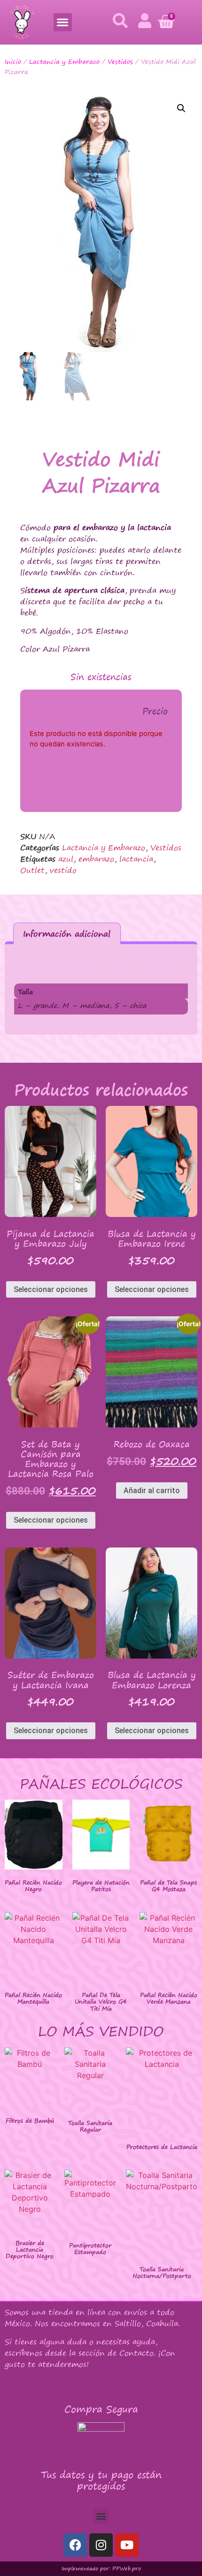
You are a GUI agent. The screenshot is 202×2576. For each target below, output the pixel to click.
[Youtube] (127, 2545)
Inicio (13, 61)
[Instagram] (101, 2545)
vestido (63, 870)
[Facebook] (75, 2545)
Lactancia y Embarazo (64, 61)
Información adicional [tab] (67, 934)
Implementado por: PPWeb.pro (101, 2568)
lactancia (136, 859)
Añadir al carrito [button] (152, 1491)
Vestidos (120, 61)
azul (66, 859)
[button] (63, 22)
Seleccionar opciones (51, 1289)
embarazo (96, 859)
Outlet (32, 870)
